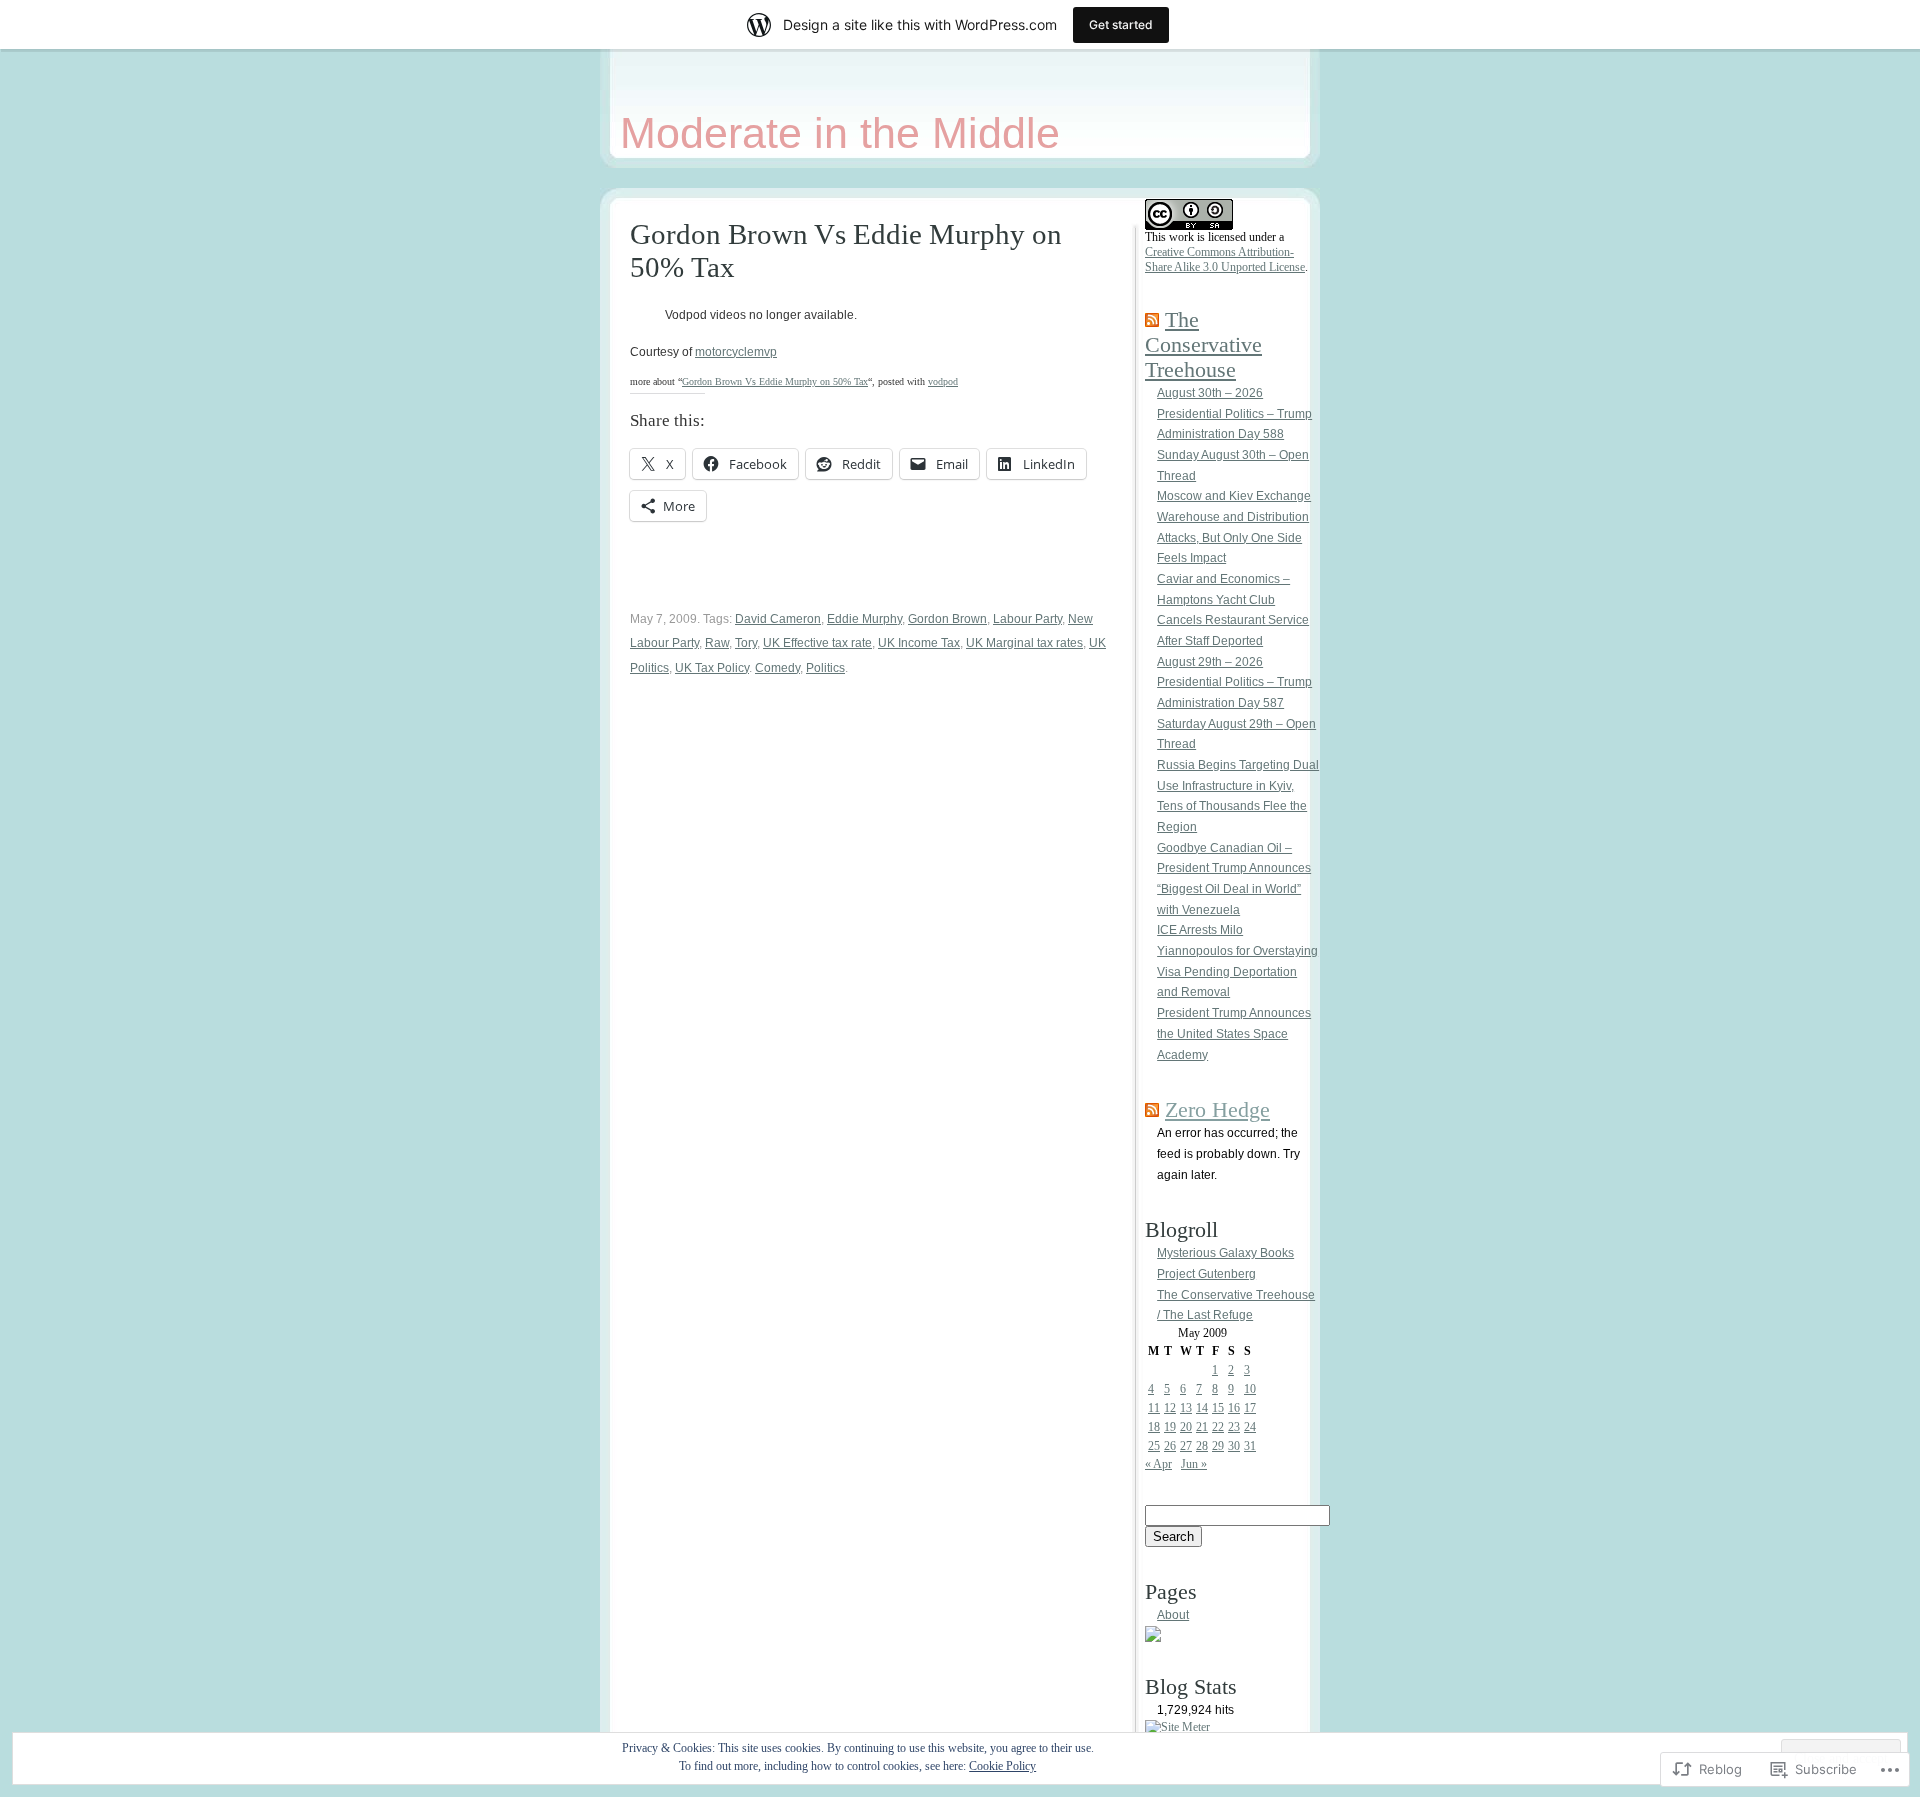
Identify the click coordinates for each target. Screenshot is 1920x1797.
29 (1218, 1446)
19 (1170, 1427)
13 (1186, 1408)
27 (1186, 1446)
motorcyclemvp (736, 352)
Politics (825, 668)
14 (1202, 1408)
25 (1154, 1446)
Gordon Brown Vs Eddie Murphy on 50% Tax (775, 381)
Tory (746, 643)
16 (1234, 1408)
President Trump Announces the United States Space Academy (1234, 1033)
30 (1234, 1446)
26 (1170, 1446)
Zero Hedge (1217, 1110)
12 (1170, 1408)
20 (1186, 1427)
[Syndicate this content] (1152, 320)
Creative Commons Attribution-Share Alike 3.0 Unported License (1225, 259)
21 (1202, 1427)
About (1173, 1615)
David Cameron (778, 619)
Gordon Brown (947, 619)
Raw (717, 643)
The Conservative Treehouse (1203, 345)
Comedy (777, 668)
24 (1250, 1427)
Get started (1121, 24)
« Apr (1158, 1464)
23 (1234, 1427)
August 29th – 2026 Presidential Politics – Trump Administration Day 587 (1234, 682)
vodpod (943, 381)
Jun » (1194, 1464)
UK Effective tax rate (817, 643)
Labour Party (1027, 619)
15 (1218, 1408)
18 (1154, 1427)
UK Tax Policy (712, 668)
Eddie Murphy (864, 619)
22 (1218, 1427)
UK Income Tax (919, 643)
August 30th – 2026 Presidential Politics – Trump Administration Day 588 (1234, 413)
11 (1154, 1408)
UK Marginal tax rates (1024, 643)
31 (1250, 1446)
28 (1202, 1446)
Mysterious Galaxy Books (1225, 1253)
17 (1250, 1408)
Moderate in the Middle (840, 133)
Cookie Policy (1002, 1766)
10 (1250, 1389)
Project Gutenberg (1206, 1274)
